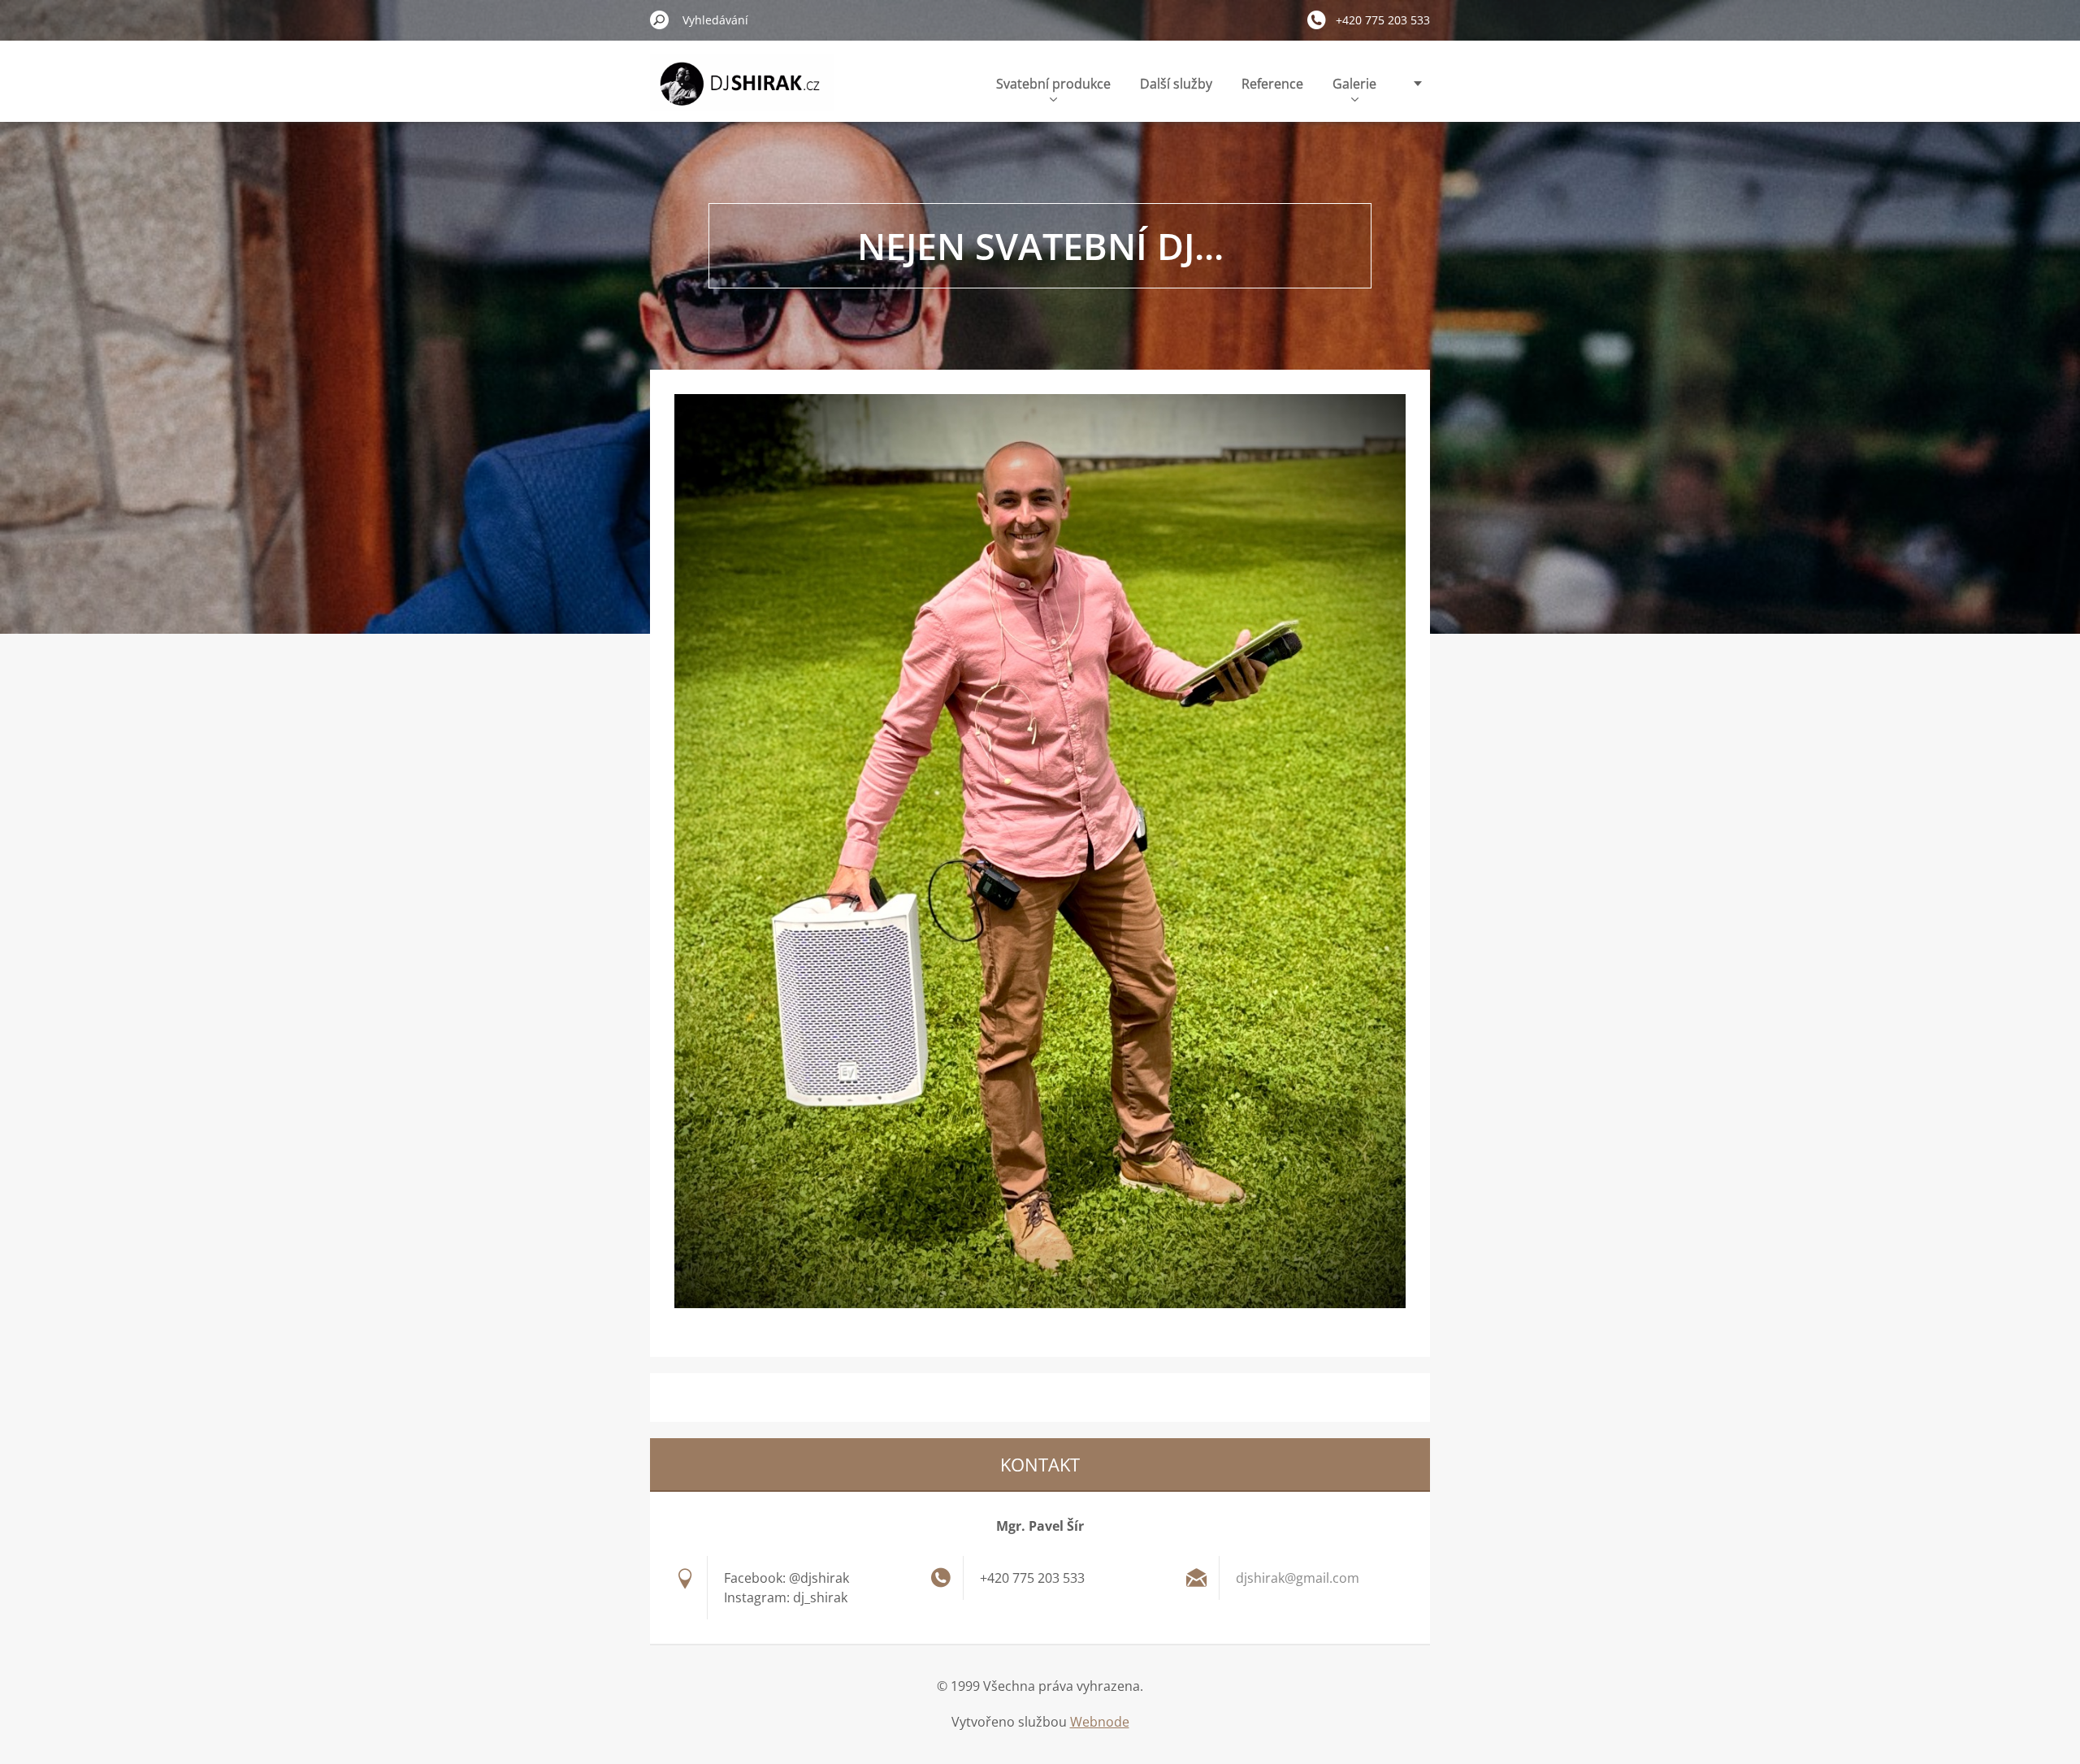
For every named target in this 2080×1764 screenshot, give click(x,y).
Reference (1272, 84)
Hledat (660, 20)
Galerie (1354, 84)
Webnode (1100, 1722)
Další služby (1176, 84)
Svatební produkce (1053, 84)
